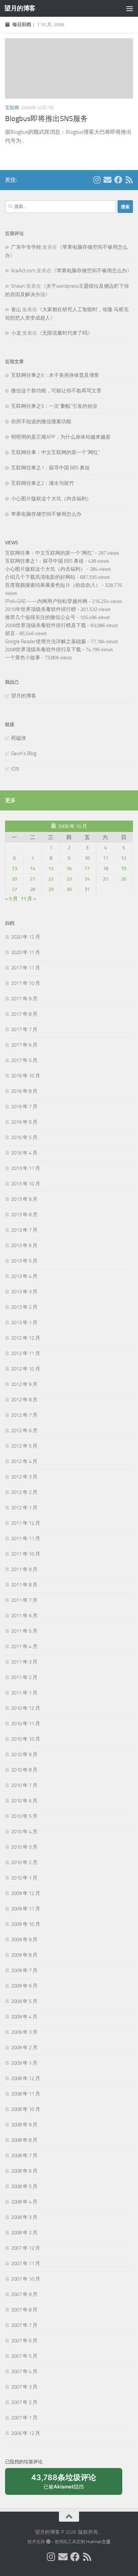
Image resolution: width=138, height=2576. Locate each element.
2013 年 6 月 (24, 1245)
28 (32, 889)
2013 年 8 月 (24, 1215)
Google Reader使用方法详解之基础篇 (46, 641)
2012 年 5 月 (24, 1446)
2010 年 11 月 (26, 1724)
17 (87, 869)
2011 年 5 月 (24, 1631)
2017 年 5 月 (24, 1060)
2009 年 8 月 (24, 1955)
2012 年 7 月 (24, 1415)
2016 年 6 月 (24, 1122)
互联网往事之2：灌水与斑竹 (43, 483)
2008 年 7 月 (24, 2155)
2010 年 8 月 (24, 1770)
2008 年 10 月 (26, 2109)
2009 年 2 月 (24, 2048)
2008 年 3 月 (24, 2217)
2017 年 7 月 (24, 1029)
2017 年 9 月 (24, 999)
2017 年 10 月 (26, 983)
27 (14, 889)
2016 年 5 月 (24, 1137)
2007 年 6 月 (24, 2341)
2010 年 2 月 (24, 1862)
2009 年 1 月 (24, 2063)
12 (124, 858)
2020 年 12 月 (26, 937)
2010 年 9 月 (24, 1754)
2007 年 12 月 (26, 2248)
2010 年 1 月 (24, 1878)
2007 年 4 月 (24, 2371)
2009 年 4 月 (24, 2017)
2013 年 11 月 (26, 1168)
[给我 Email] (108, 180)
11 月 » (28, 899)
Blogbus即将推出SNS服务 (46, 119)
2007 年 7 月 (24, 2325)
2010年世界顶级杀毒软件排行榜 (41, 609)
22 (51, 879)
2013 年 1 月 (24, 1323)
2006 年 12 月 (26, 2433)
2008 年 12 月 (26, 2078)
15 (51, 869)
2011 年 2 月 (24, 1677)
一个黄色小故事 (23, 658)
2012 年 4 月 (24, 1461)
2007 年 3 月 (24, 2387)
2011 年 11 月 (26, 1538)
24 (87, 879)
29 (51, 889)
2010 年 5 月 (24, 1816)
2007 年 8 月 (24, 2310)
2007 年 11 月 (26, 2263)
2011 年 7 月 (24, 1600)
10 (87, 858)
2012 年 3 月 (24, 1477)
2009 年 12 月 (26, 1893)
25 (106, 879)
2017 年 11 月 (26, 968)
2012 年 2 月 (24, 1492)
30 (69, 889)
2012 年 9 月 (24, 1384)
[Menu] (130, 8)
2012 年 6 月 (24, 1431)
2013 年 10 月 (26, 1184)
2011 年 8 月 (24, 1585)
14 (32, 869)
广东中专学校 (26, 247)
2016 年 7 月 (24, 1107)
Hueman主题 (98, 2542)
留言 (10, 633)
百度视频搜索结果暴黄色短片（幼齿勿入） (53, 585)
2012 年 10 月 (26, 1369)
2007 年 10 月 (26, 2279)
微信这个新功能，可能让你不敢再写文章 (56, 391)
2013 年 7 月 (24, 1230)
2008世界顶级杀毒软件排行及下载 (43, 650)
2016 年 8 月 (24, 1091)
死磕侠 (19, 738)
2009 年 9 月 (24, 1940)
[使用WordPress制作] (48, 2542)
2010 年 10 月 (26, 1739)
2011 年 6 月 (24, 1616)
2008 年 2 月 (24, 2233)
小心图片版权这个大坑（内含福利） (51, 499)
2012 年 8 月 (24, 1400)
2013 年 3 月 (24, 1292)
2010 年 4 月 (24, 1832)
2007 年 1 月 (24, 2418)
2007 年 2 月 (24, 2402)
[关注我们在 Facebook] (118, 180)
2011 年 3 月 (24, 1662)
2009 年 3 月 (24, 2032)
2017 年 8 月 (24, 1014)
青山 (16, 310)
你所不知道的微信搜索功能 (41, 422)
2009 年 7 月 (24, 1970)
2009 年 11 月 (26, 1909)
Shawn (18, 286)
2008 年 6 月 (24, 2171)
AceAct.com (23, 271)
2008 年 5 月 (24, 2186)
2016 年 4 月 (24, 1153)
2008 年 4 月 (24, 2202)
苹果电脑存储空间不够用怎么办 (92, 271)
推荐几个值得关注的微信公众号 (40, 617)
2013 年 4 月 (24, 1276)
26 (124, 879)
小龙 (16, 333)
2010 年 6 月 (24, 1801)
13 (14, 869)
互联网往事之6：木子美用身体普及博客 (55, 375)
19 (124, 869)
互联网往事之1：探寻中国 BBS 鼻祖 (50, 468)
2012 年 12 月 (26, 1338)
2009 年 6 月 (24, 1986)
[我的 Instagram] (97, 180)
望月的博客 (20, 8)
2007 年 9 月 (24, 2294)
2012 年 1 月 (24, 1508)
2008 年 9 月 (24, 2125)
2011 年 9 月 (24, 1569)
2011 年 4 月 (24, 1646)
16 (69, 869)
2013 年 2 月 (24, 1307)
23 (69, 879)
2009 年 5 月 (24, 2001)
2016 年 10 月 (26, 1076)
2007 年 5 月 (24, 2356)
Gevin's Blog (24, 753)
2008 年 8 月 (24, 2140)
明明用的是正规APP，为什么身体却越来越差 (61, 437)
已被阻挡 (64, 2484)
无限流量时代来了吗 (65, 333)
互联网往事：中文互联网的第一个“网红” (55, 452)
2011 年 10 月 (26, 1554)
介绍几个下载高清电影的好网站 (40, 577)
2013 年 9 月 (24, 1199)
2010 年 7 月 (24, 1785)
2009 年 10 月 (26, 1924)
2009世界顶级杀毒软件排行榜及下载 (46, 625)
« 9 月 (11, 899)
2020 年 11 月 (26, 952)
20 (14, 879)
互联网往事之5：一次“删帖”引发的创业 (54, 406)
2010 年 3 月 (24, 1847)
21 (32, 879)
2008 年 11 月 (26, 2094)
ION (15, 769)
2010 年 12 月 (26, 1708)
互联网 (12, 108)
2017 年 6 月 (24, 1045)
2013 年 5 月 (24, 1261)
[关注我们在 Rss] (129, 180)
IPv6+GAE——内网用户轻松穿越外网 (46, 601)
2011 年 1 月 (24, 1693)
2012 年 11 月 (26, 1353)
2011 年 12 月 (26, 1523)
